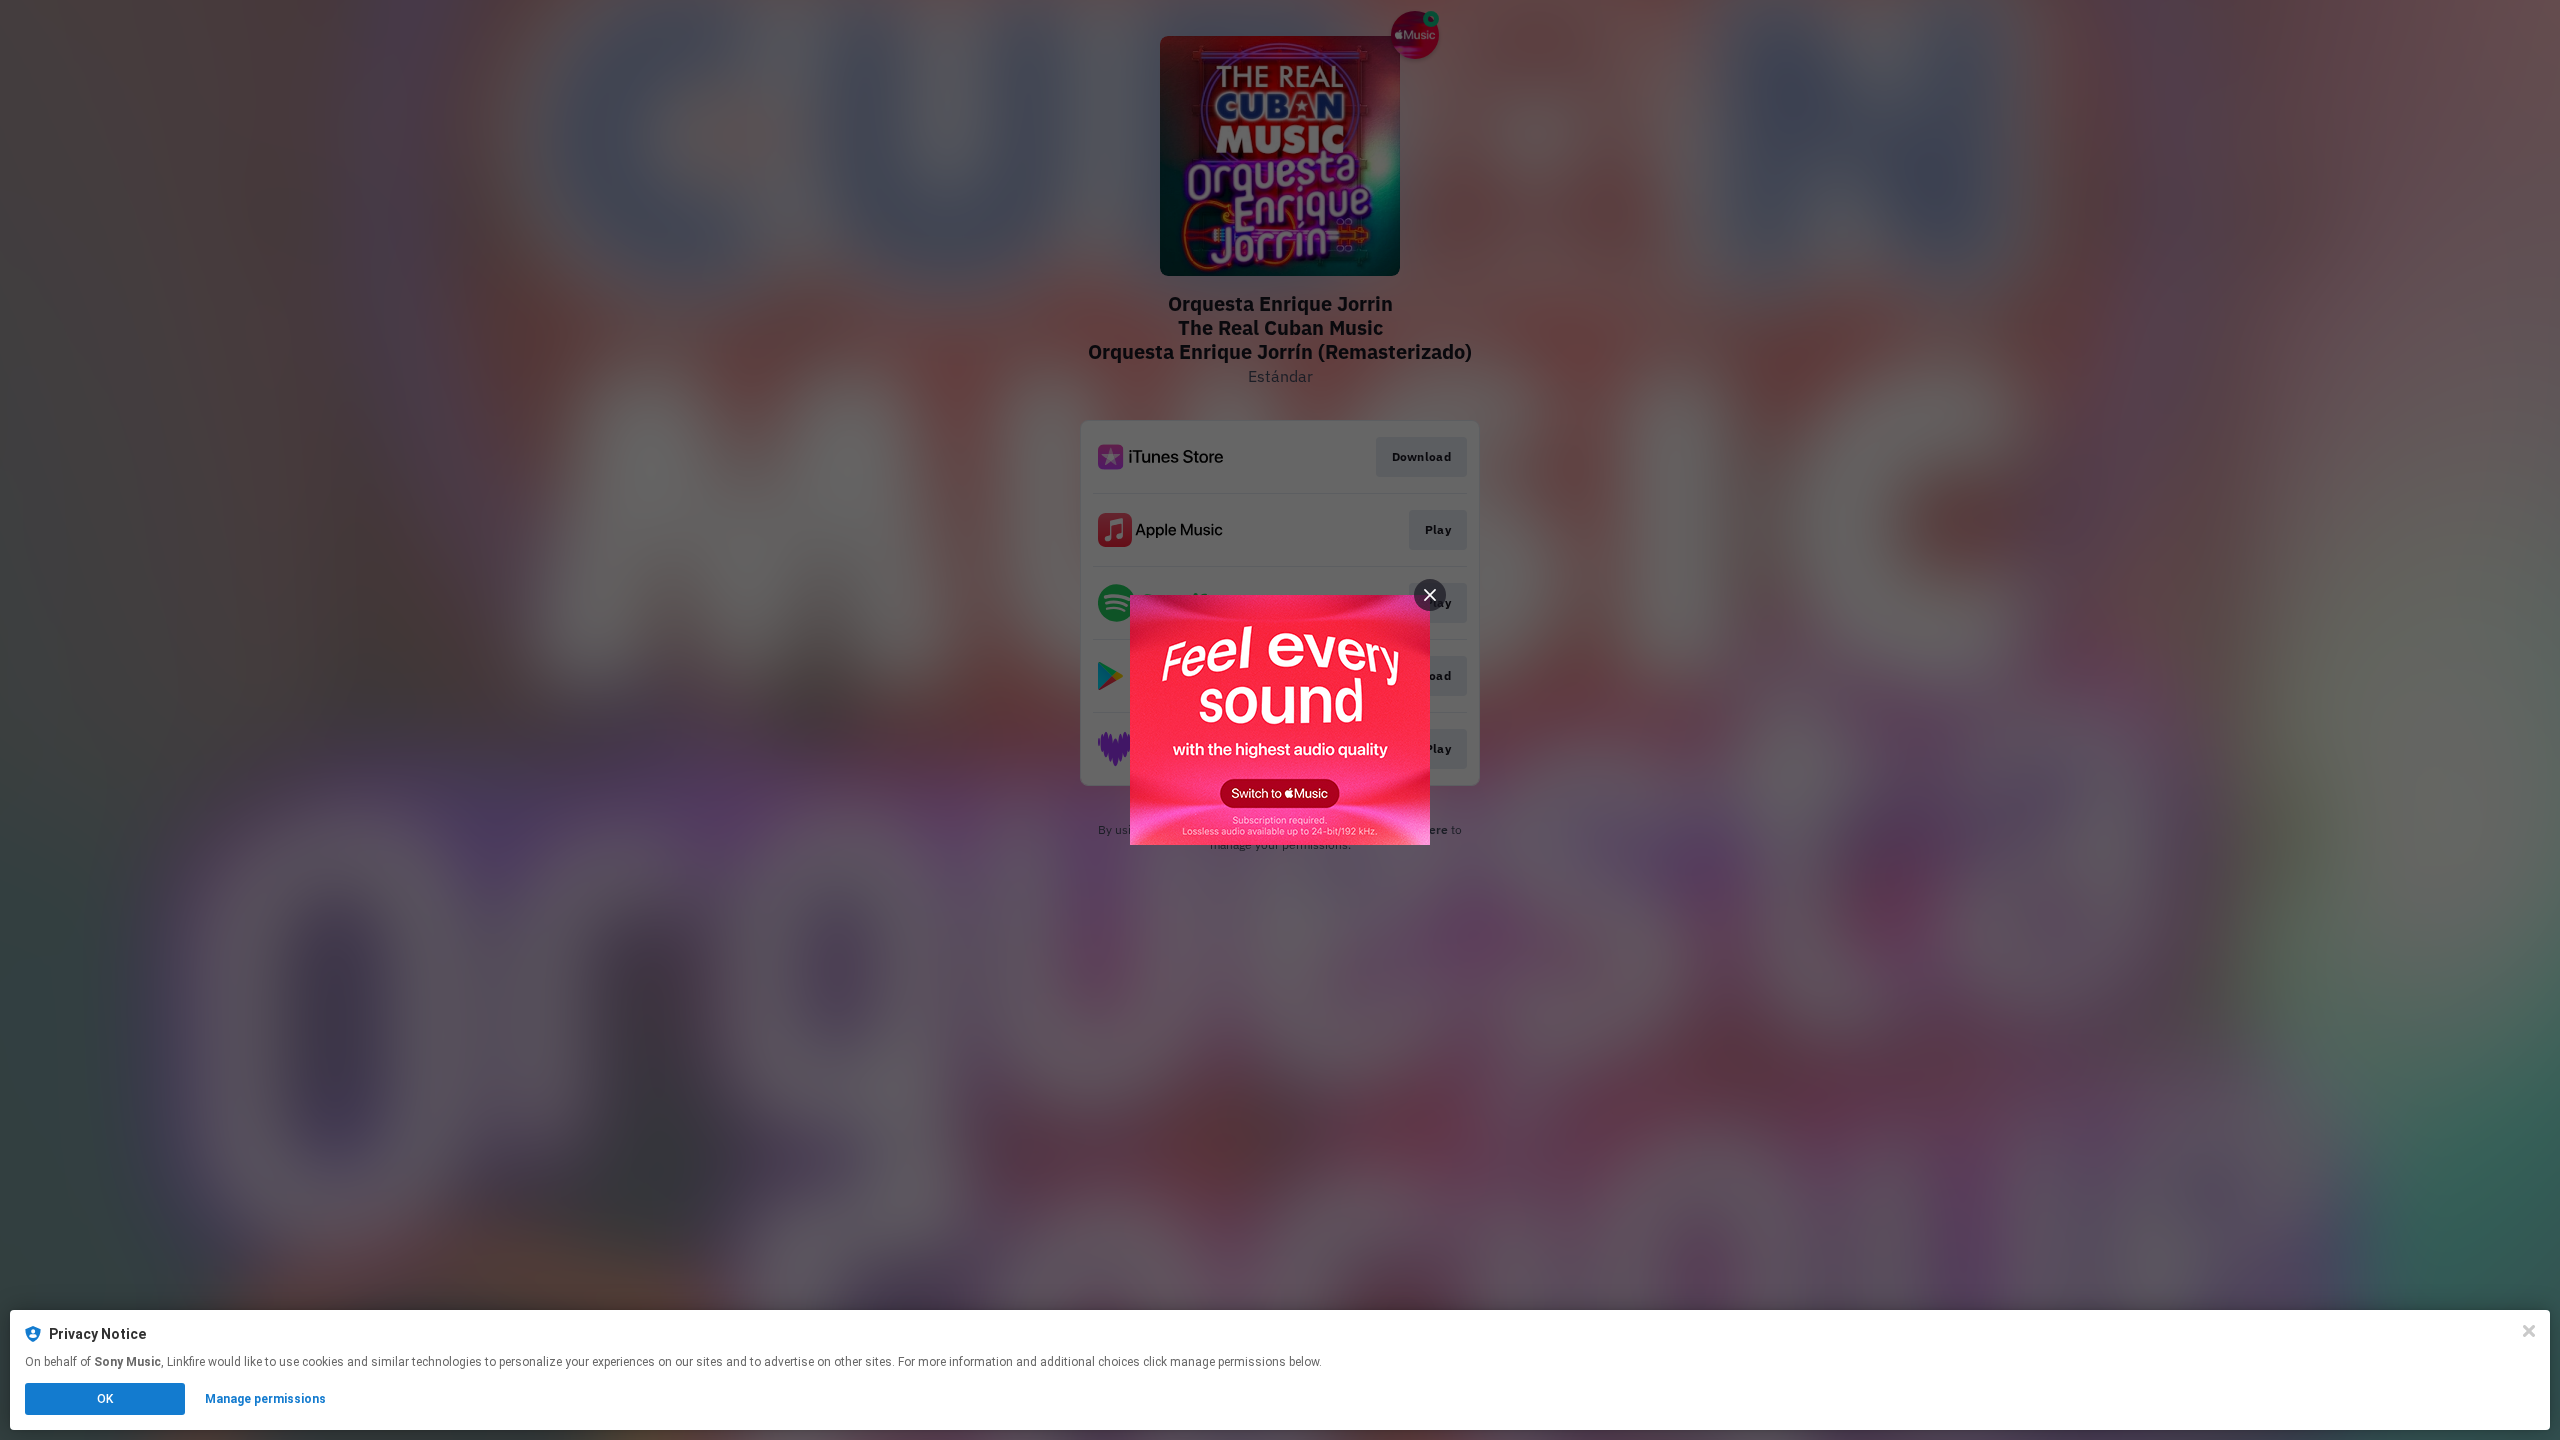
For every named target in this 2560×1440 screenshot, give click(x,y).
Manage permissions (265, 1399)
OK (105, 1399)
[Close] (2529, 1331)
